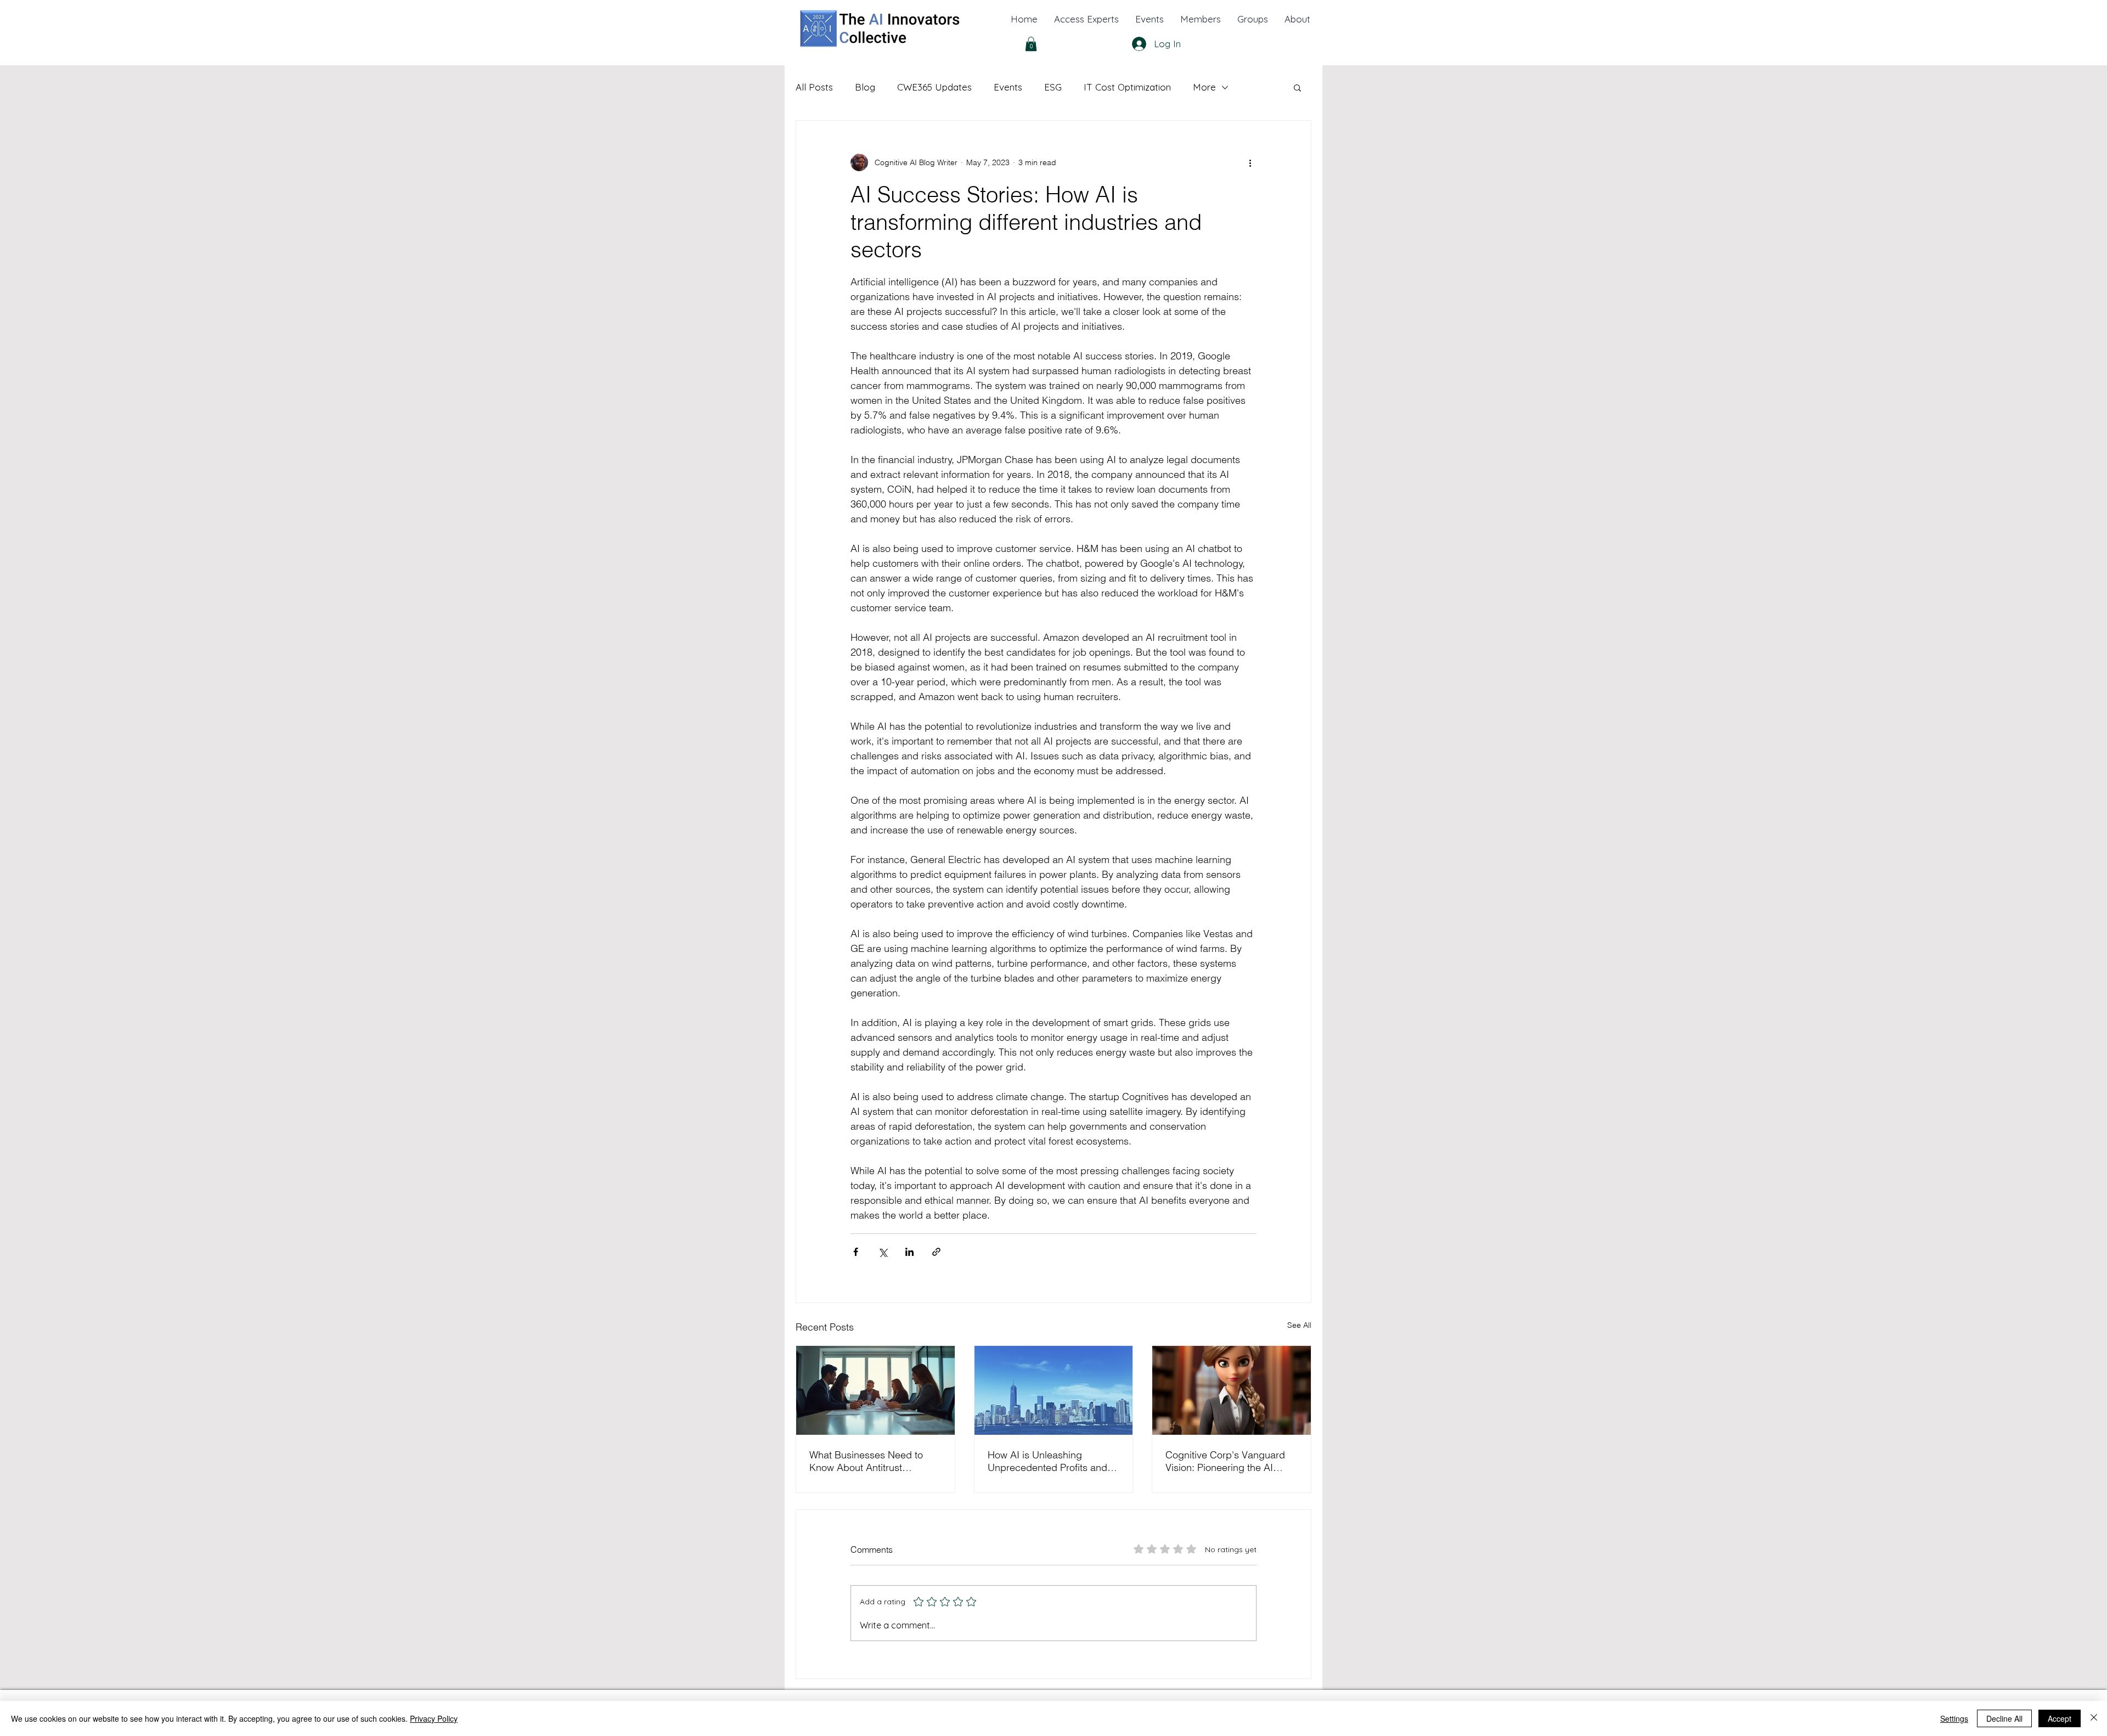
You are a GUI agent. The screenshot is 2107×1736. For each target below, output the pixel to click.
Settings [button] (1954, 1718)
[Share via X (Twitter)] (883, 1252)
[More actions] (1250, 162)
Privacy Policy (434, 1718)
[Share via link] (936, 1252)
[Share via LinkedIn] (909, 1252)
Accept (2060, 1718)
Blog (865, 87)
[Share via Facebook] (856, 1252)
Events (1008, 87)
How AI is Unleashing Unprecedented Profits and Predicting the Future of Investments (1047, 1461)
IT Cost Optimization (1127, 87)
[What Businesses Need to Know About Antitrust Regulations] (875, 1390)
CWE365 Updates (934, 87)
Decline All (2004, 1718)
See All (1299, 1325)
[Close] (2094, 1718)
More (1204, 87)
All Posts (814, 87)
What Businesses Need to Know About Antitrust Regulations (866, 1461)
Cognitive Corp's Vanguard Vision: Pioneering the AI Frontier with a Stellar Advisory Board (1225, 1461)
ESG (1053, 87)
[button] (1297, 19)
